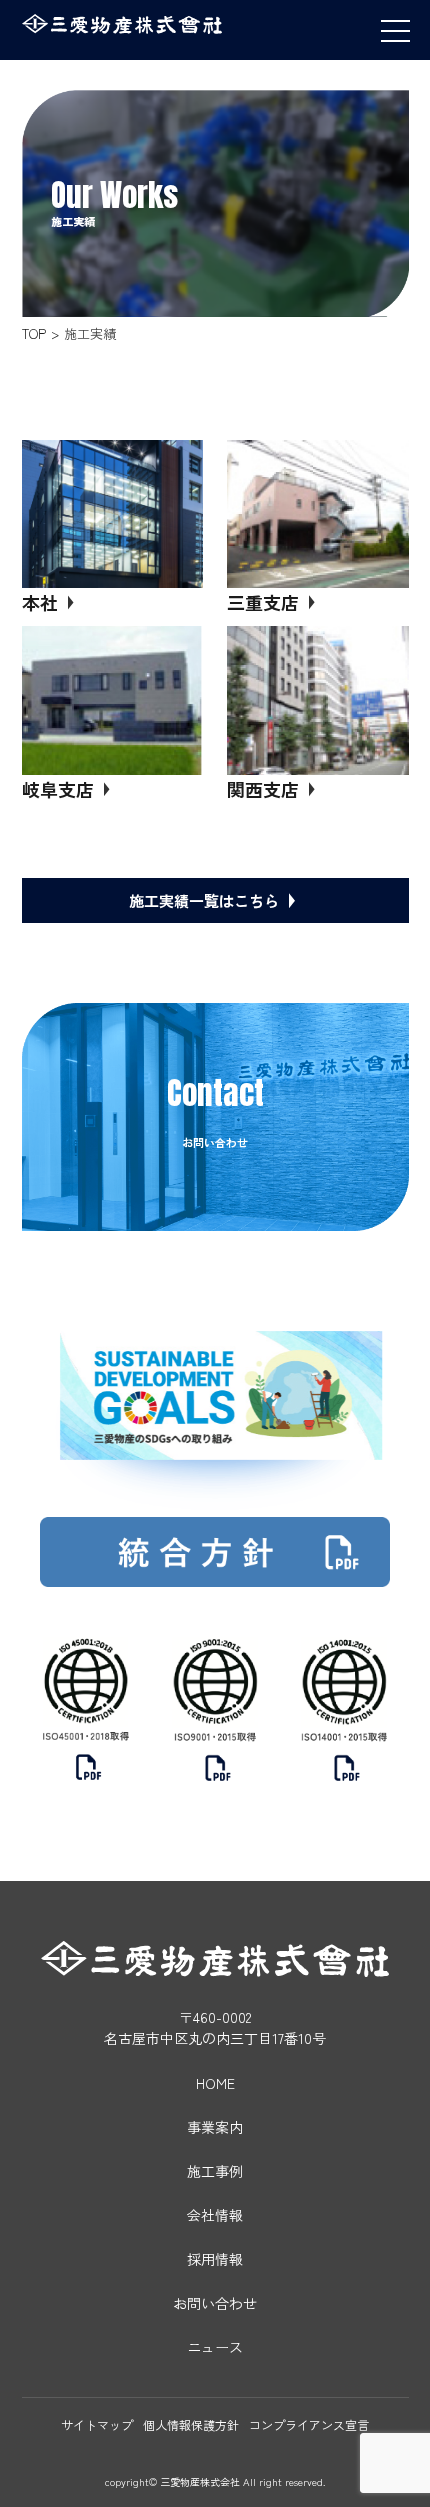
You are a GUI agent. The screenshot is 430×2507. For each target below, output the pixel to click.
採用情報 (215, 2259)
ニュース (215, 2347)
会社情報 (215, 2215)
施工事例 (215, 2171)
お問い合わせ (215, 2303)
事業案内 (215, 2127)
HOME (215, 2083)
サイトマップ (97, 2424)
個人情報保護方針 (191, 2424)
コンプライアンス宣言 (309, 2424)
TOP (34, 333)
